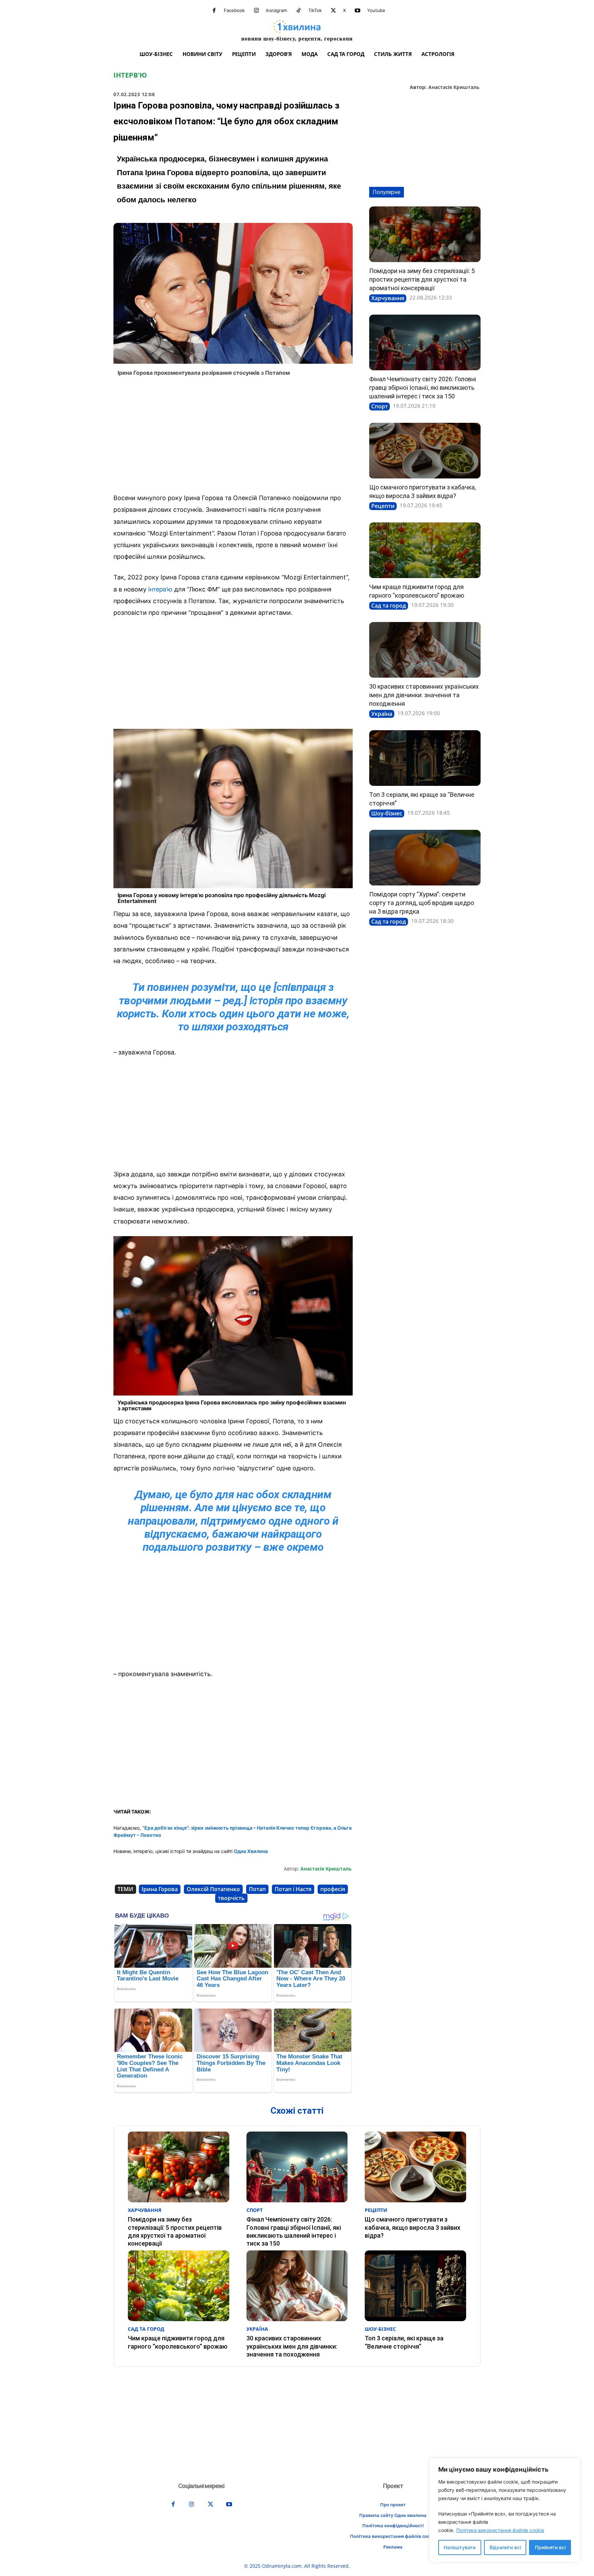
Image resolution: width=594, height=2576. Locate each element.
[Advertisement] (233, 437)
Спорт (379, 406)
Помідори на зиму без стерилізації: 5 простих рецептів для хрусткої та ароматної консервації (422, 279)
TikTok (315, 10)
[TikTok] (299, 11)
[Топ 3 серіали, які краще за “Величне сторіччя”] (425, 758)
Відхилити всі (505, 2547)
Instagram (277, 10)
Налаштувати (460, 2547)
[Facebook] (214, 11)
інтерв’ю (160, 589)
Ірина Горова (160, 1889)
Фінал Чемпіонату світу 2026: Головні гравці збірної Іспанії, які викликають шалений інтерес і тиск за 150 (423, 388)
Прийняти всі (550, 2547)
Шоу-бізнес (387, 813)
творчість (231, 1898)
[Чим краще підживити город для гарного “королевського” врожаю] (425, 550)
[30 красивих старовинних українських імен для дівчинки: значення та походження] (425, 650)
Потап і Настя (293, 1889)
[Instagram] (256, 11)
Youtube (376, 10)
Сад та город (389, 606)
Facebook (234, 10)
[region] (505, 2510)
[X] (333, 11)
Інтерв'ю (130, 75)
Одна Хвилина (251, 1851)
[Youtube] (357, 11)
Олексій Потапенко (213, 1889)
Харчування (388, 298)
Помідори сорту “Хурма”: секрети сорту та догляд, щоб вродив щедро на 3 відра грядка (422, 903)
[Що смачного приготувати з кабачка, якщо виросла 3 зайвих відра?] (425, 451)
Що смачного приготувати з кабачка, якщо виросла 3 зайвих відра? (412, 2227)
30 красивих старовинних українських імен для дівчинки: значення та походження (424, 695)
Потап (257, 1889)
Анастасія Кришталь (454, 87)
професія (333, 1889)
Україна (382, 714)
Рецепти (383, 506)
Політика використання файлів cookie (500, 2530)
